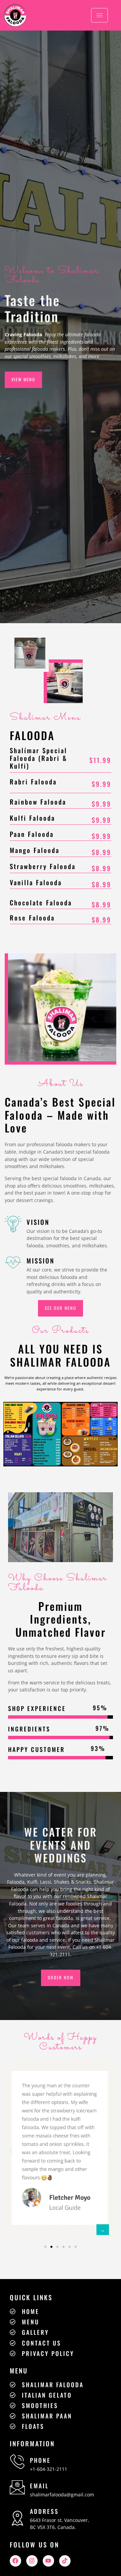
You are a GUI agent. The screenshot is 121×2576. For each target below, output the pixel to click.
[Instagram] (32, 2561)
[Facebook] (15, 2561)
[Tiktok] (65, 2561)
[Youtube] (48, 2561)
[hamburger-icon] (99, 15)
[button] (11, 2150)
